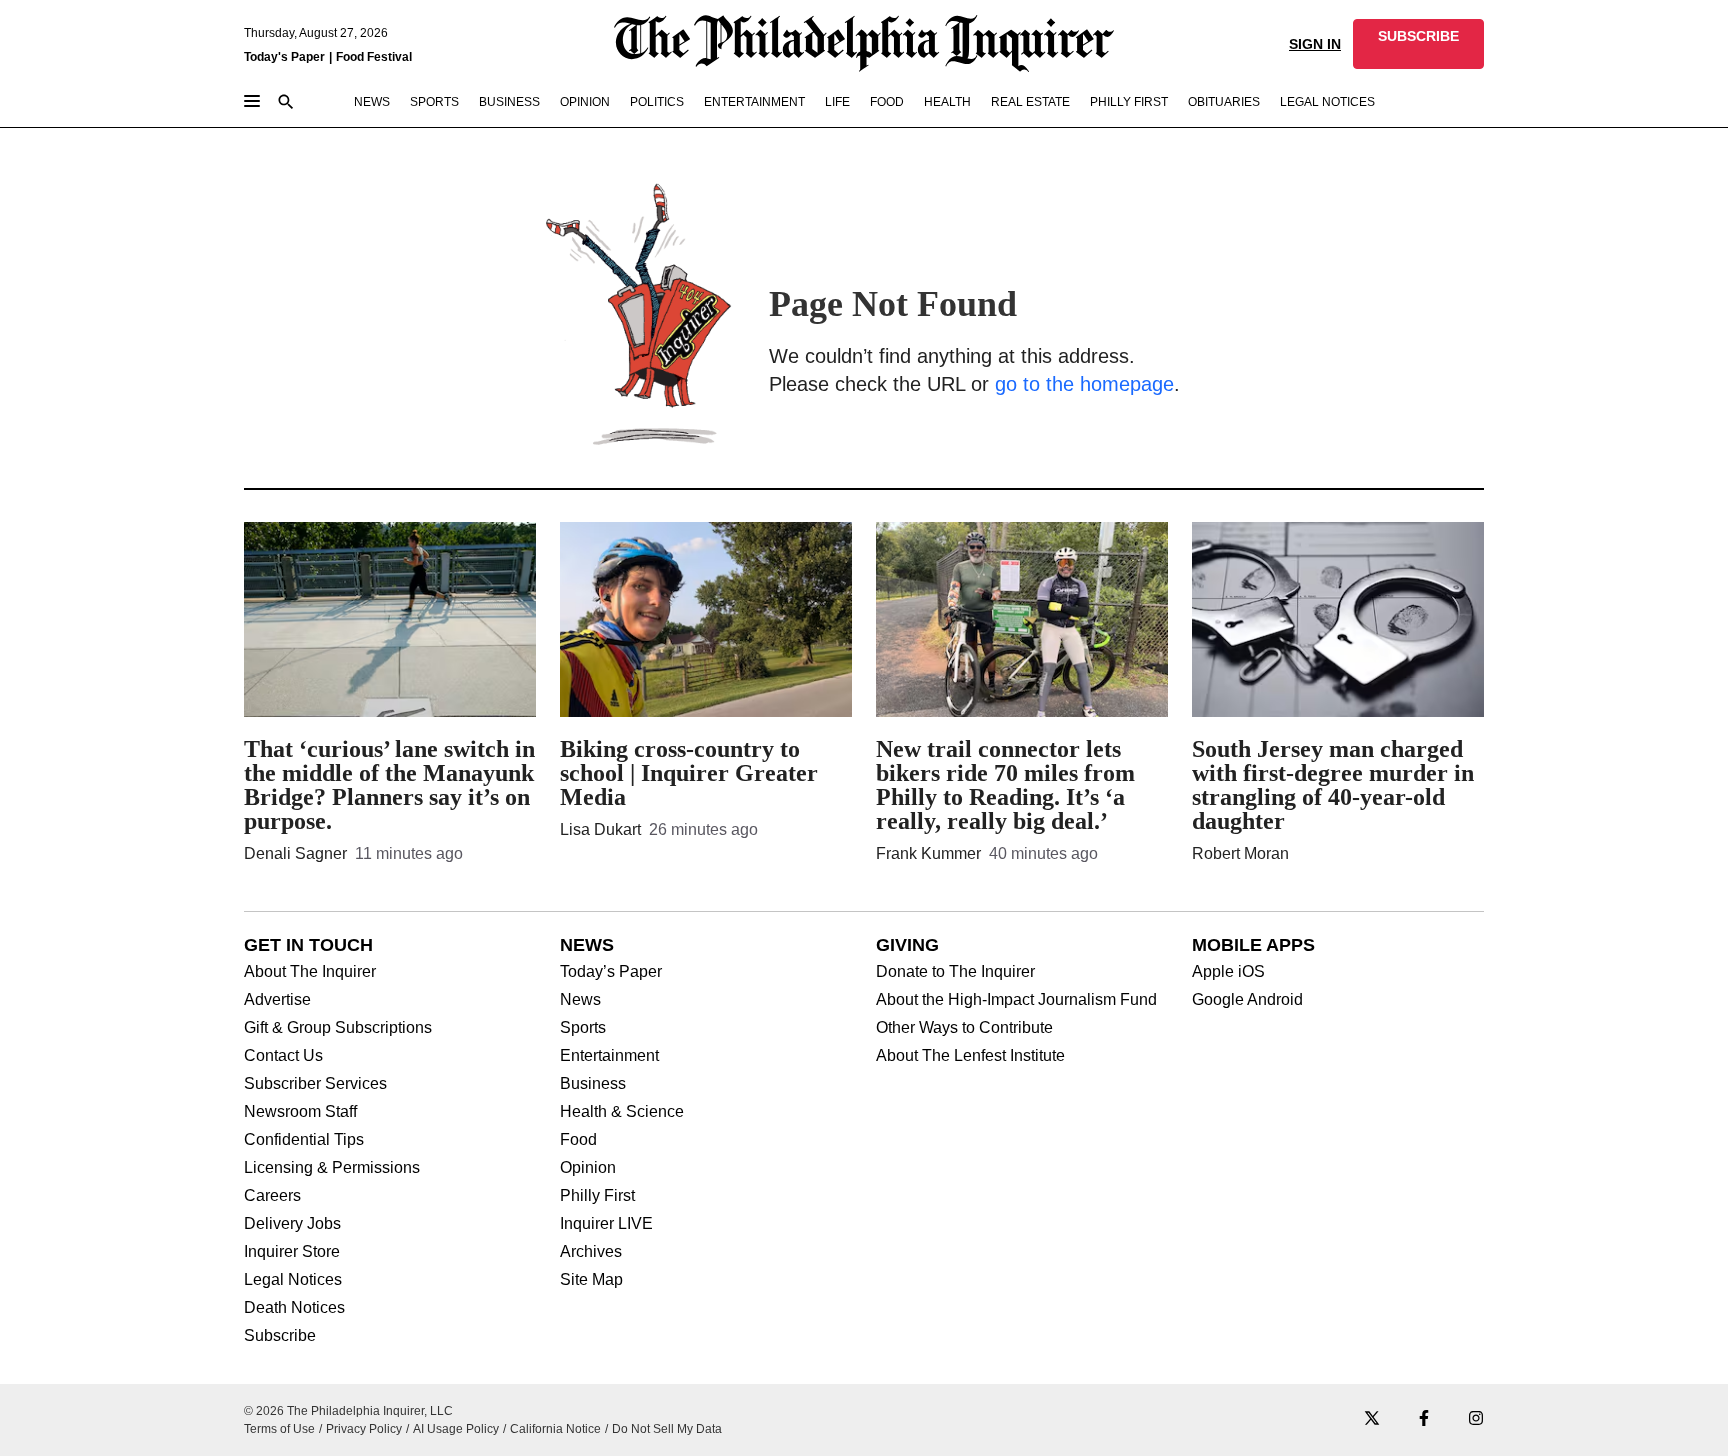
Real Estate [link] (1030, 102)
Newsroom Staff (300, 1112)
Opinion (588, 1168)
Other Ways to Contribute (964, 1028)
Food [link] (887, 102)
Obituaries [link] (1224, 102)
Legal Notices (293, 1280)
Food (578, 1140)
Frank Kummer (928, 853)
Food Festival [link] (374, 57)
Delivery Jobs (292, 1224)
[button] (1418, 44)
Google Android (1247, 1000)
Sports (583, 1028)
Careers (272, 1196)
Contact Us (283, 1056)
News (580, 1000)
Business (593, 1084)
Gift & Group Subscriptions (338, 1028)
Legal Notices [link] (1327, 102)
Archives (591, 1252)
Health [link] (947, 102)
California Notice (555, 1429)
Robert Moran (1240, 853)
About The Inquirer (310, 972)
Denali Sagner (295, 853)
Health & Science (622, 1112)
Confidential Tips (304, 1140)
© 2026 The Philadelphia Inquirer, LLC (348, 1411)
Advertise (277, 1000)
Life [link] (837, 102)
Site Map (591, 1280)
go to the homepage (1084, 384)
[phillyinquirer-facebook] (1424, 1419)
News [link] (372, 102)
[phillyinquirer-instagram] (1476, 1419)
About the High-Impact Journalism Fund (1016, 1000)
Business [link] (509, 102)
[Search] (286, 103)
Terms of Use (279, 1429)
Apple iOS (1228, 972)
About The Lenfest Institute (970, 1056)
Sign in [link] (1315, 44)
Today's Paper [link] (284, 57)
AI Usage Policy (456, 1429)
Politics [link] (657, 102)
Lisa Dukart (600, 829)
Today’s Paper (611, 972)
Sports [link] (434, 102)
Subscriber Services (315, 1084)
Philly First (597, 1196)
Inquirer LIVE (606, 1224)
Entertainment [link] (754, 102)
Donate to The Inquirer (955, 972)
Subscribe (280, 1336)
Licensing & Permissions (332, 1168)
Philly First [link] (1129, 102)
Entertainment (609, 1056)
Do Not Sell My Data (667, 1429)
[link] (1418, 44)
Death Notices (294, 1308)
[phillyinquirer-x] (1372, 1419)
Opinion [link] (585, 102)
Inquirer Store (292, 1252)
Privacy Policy (364, 1429)
